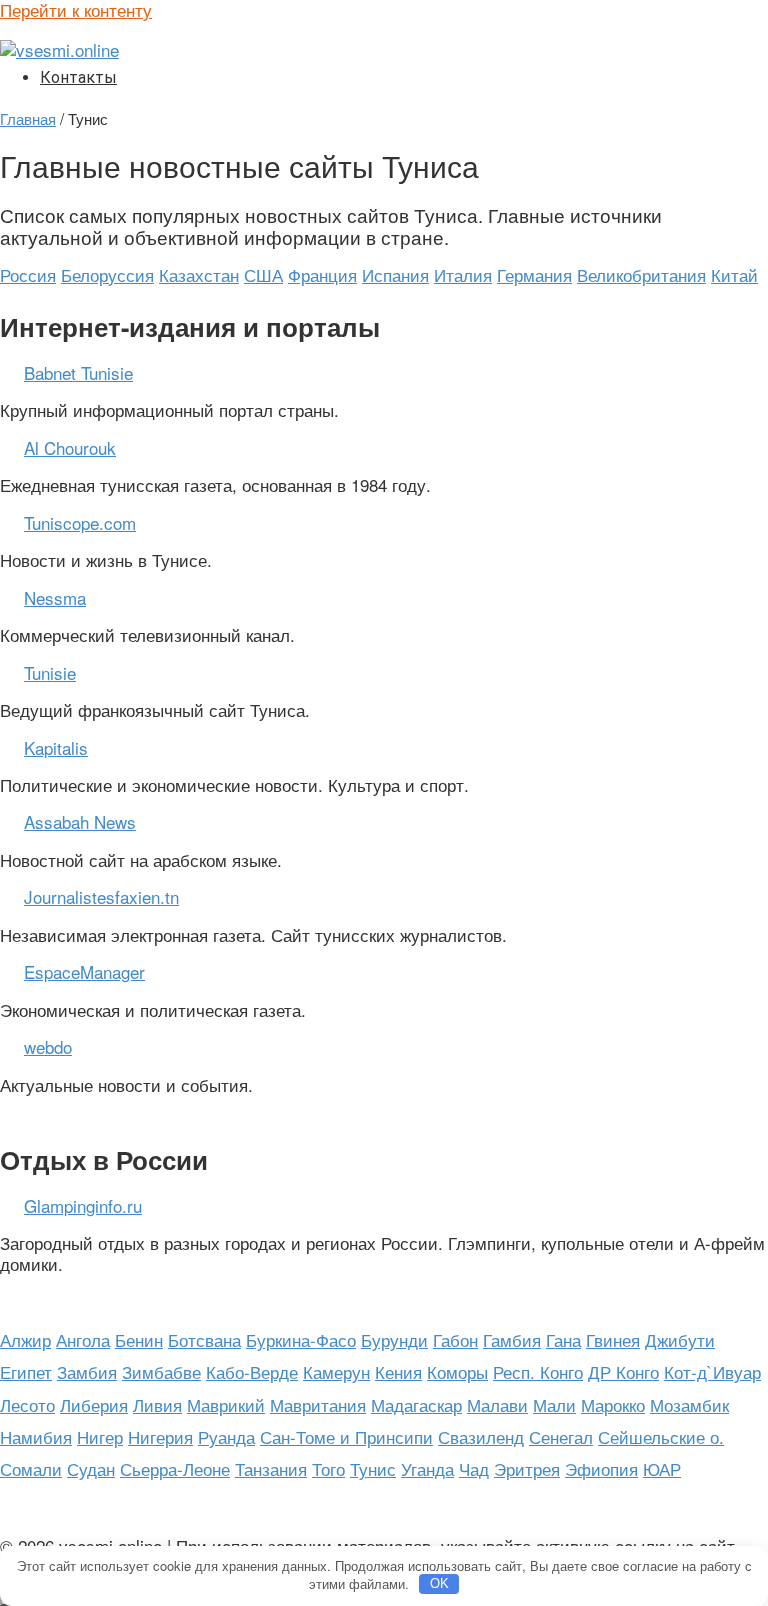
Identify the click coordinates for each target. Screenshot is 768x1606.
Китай (734, 274)
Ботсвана (204, 1339)
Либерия (94, 1404)
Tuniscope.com (80, 522)
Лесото (27, 1404)
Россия (28, 274)
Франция (322, 274)
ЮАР (662, 1468)
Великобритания (641, 274)
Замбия (87, 1371)
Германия (534, 274)
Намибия (36, 1436)
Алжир (25, 1339)
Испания (395, 274)
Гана (563, 1339)
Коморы (457, 1371)
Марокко (613, 1404)
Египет (26, 1371)
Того (328, 1468)
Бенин (139, 1339)
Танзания (271, 1468)
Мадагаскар (416, 1404)
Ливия (157, 1404)
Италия (463, 274)
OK (439, 1583)
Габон (455, 1339)
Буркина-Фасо (301, 1339)
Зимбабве (161, 1371)
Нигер (100, 1436)
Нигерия (160, 1436)
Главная (28, 118)
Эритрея (527, 1468)
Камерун (336, 1371)
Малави (497, 1404)
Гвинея (613, 1339)
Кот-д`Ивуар (712, 1371)
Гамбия (512, 1339)
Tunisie (50, 672)
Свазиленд (481, 1436)
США (263, 274)
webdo (48, 1046)
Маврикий (226, 1404)
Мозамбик (689, 1404)
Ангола (83, 1339)
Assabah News (80, 821)
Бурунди (394, 1339)
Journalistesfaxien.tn (101, 896)
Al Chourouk (70, 447)
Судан (91, 1468)
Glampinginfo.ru (83, 1205)
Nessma (55, 597)
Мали (554, 1404)
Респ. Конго (538, 1371)
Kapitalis (56, 747)
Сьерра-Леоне (175, 1468)
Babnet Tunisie (78, 372)
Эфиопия (601, 1468)
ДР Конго (623, 1371)
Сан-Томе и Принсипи (346, 1436)
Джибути (680, 1339)
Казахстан (199, 274)
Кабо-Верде (252, 1371)
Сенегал (561, 1436)
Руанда (226, 1436)
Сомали (31, 1468)
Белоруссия (107, 274)
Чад (474, 1468)
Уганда (427, 1468)
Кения (398, 1371)
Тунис (373, 1468)
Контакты (78, 77)
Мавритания (318, 1404)
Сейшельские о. (661, 1436)
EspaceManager (84, 971)
